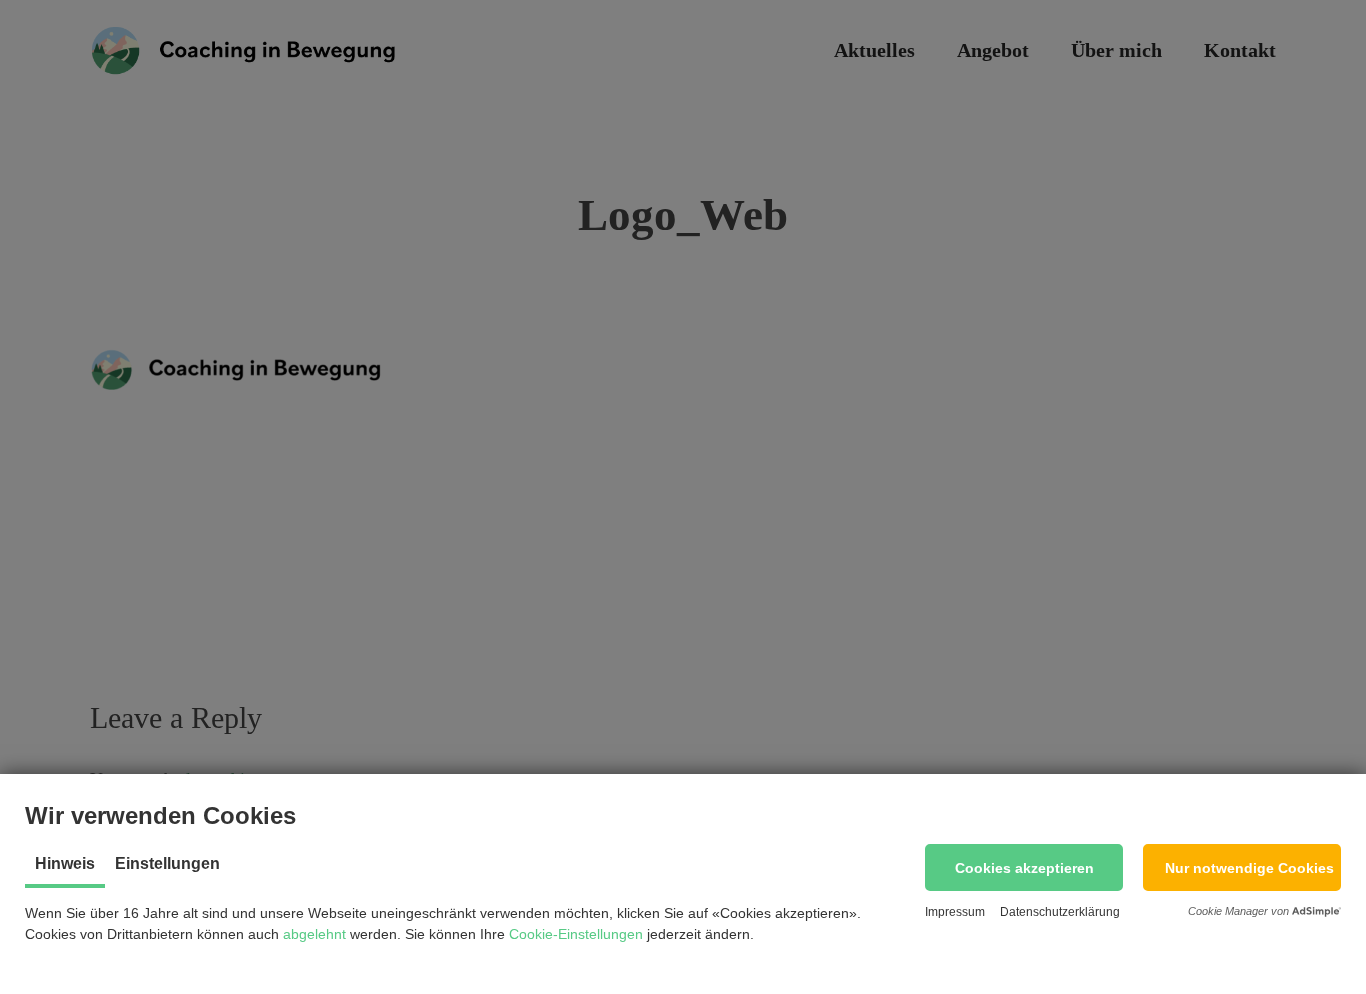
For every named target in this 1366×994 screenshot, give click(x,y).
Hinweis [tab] (65, 863)
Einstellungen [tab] (167, 863)
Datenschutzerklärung (1060, 912)
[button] (1024, 867)
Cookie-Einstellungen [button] (576, 934)
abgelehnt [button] (314, 934)
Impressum (955, 912)
